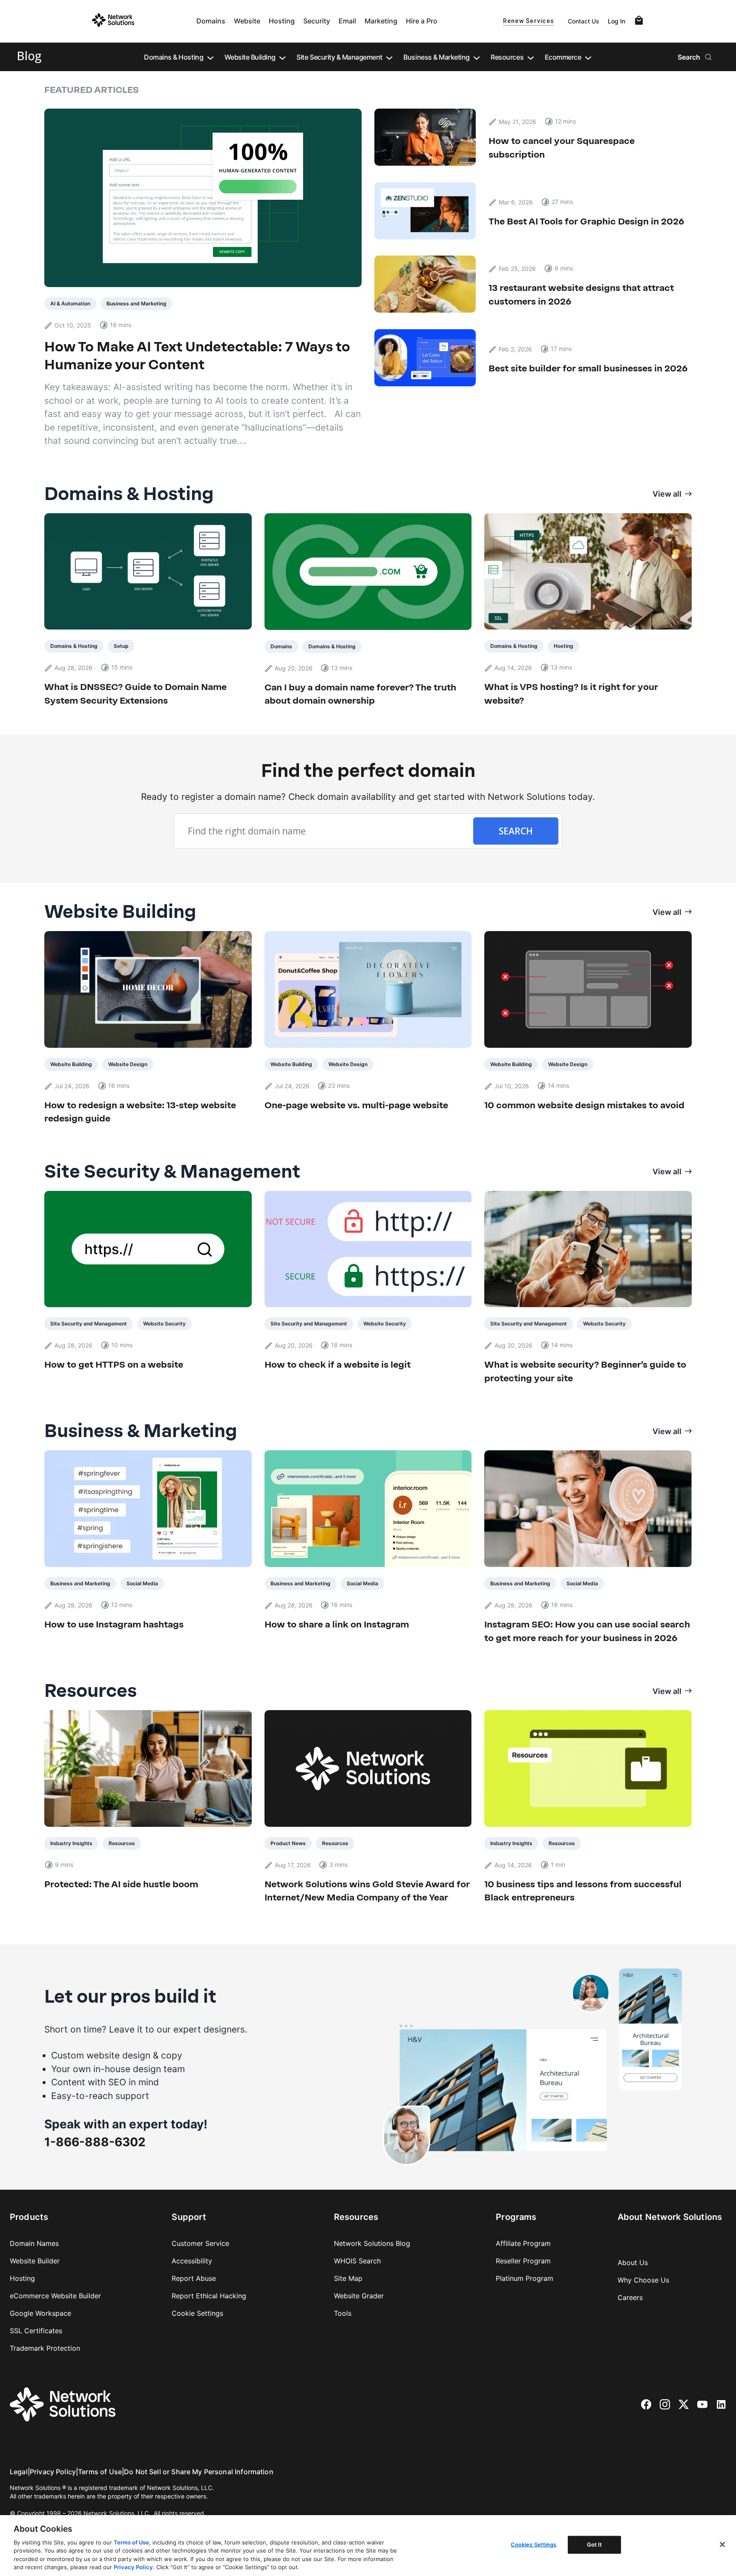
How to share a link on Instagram (337, 1624)
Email (347, 21)
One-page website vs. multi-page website (356, 1105)
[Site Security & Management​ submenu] (389, 57)
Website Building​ (71, 1064)
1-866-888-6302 (95, 2142)
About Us (633, 2263)
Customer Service (200, 2243)
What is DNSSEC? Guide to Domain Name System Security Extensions (135, 694)
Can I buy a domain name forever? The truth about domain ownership (360, 694)
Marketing (381, 21)
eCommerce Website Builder (55, 2296)
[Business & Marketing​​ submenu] (477, 57)
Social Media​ (142, 1583)
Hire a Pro (422, 21)
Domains (211, 21)
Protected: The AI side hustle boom (121, 1884)
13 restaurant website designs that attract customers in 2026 (581, 295)
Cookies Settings (534, 2544)
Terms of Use (100, 2472)
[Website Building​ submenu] (282, 57)
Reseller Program (523, 2261)
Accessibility (192, 2261)
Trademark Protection (45, 2348)
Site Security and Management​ (89, 1324)
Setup (121, 646)
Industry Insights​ (71, 1843)
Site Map (348, 2278)
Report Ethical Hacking (209, 2296)
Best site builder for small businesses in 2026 (589, 368)
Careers (630, 2297)
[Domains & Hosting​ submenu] (210, 57)
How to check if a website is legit (338, 1364)
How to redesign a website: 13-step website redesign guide (140, 1112)
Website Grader (359, 2296)
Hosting (282, 21)
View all (667, 494)
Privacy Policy (53, 2472)
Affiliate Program (523, 2243)
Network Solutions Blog (372, 2243)
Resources (122, 1843)
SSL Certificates (36, 2331)
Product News (288, 1843)
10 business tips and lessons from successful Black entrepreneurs (583, 1891)
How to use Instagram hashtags (114, 1624)
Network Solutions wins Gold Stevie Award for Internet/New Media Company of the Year (367, 1891)
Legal (19, 2472)
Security (317, 21)
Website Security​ (164, 1324)
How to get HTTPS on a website (114, 1364)
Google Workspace (40, 2313)
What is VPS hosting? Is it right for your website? (571, 694)
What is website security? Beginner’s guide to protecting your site (585, 1371)
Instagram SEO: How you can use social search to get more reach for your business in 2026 (587, 1631)
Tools (343, 2313)
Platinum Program (525, 2278)
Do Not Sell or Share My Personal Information (199, 2472)
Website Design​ (128, 1064)
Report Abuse (194, 2278)
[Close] (722, 2544)
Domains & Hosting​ (74, 646)
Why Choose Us (643, 2280)
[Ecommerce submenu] (588, 57)
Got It (595, 2544)
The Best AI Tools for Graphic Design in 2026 (586, 221)
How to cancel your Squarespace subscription (562, 148)
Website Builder (35, 2261)
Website (247, 21)
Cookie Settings (197, 2313)
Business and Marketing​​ (137, 303)
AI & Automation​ (70, 303)
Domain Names (34, 2243)
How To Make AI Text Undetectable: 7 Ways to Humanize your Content (197, 356)
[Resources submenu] (531, 57)
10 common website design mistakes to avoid (584, 1105)
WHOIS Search (357, 2261)
